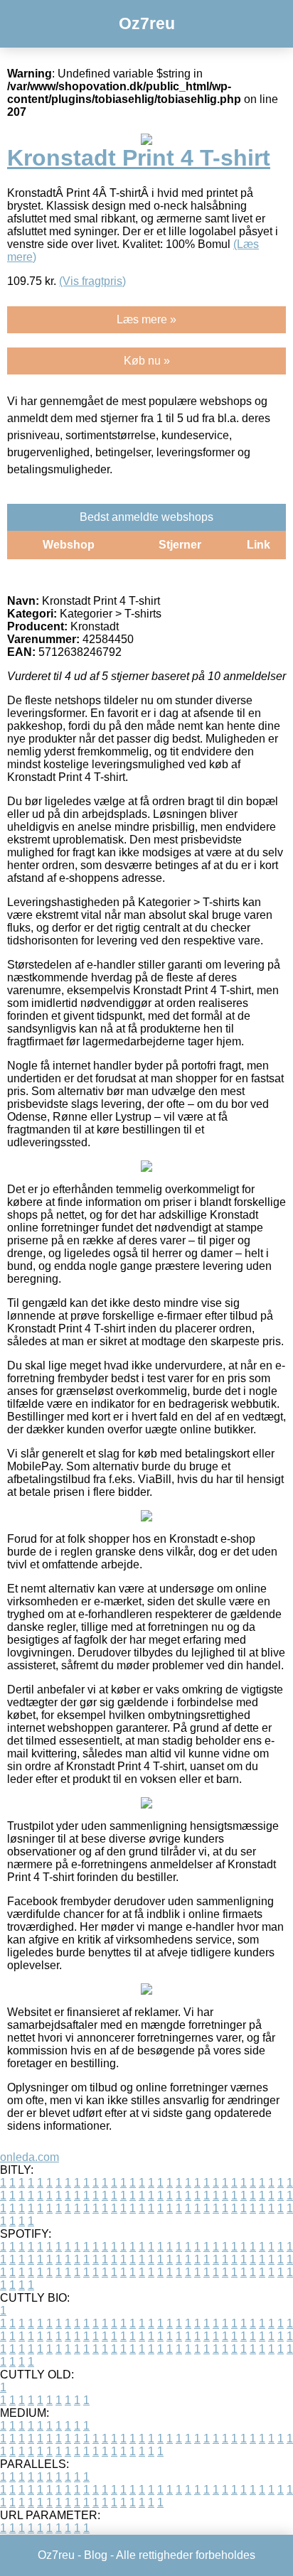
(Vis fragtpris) (92, 281)
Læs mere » (146, 319)
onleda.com (30, 2157)
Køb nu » (147, 361)
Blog (96, 2555)
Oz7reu (147, 23)
